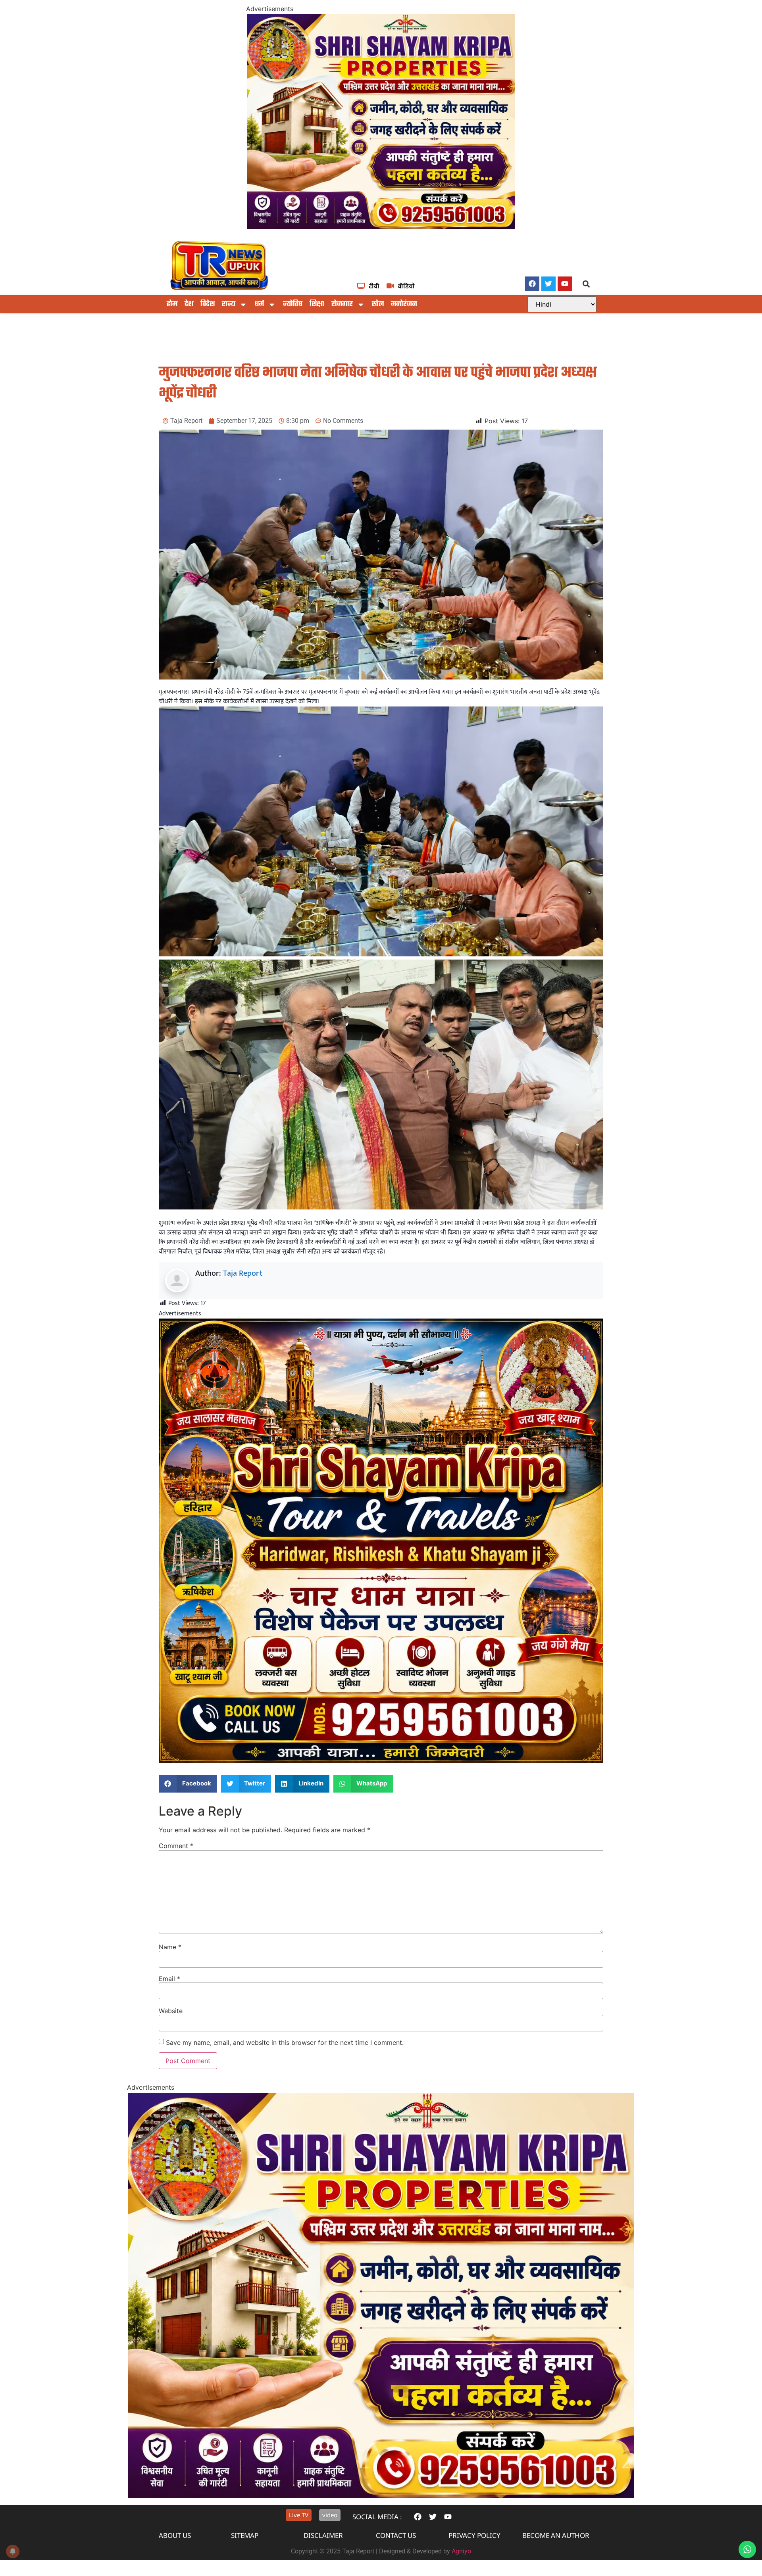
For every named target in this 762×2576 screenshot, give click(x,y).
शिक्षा (317, 304)
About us (175, 2535)
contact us (396, 2535)
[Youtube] (565, 284)
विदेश (208, 304)
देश (189, 304)
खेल (378, 304)
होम (172, 304)
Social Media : (377, 2517)
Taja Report (243, 1273)
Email (169, 1979)
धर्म (259, 304)
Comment (176, 1846)
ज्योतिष (293, 304)
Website (171, 2011)
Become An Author (556, 2535)
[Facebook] (532, 284)
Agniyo (461, 2551)
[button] (586, 284)
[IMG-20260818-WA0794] (381, 1761)
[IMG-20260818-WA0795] (381, 227)
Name (170, 1947)
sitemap (245, 2535)
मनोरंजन (404, 304)
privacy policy (474, 2535)
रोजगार (342, 304)
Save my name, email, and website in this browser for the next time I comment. (285, 2042)
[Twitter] (548, 284)
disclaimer (323, 2535)
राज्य (229, 304)
